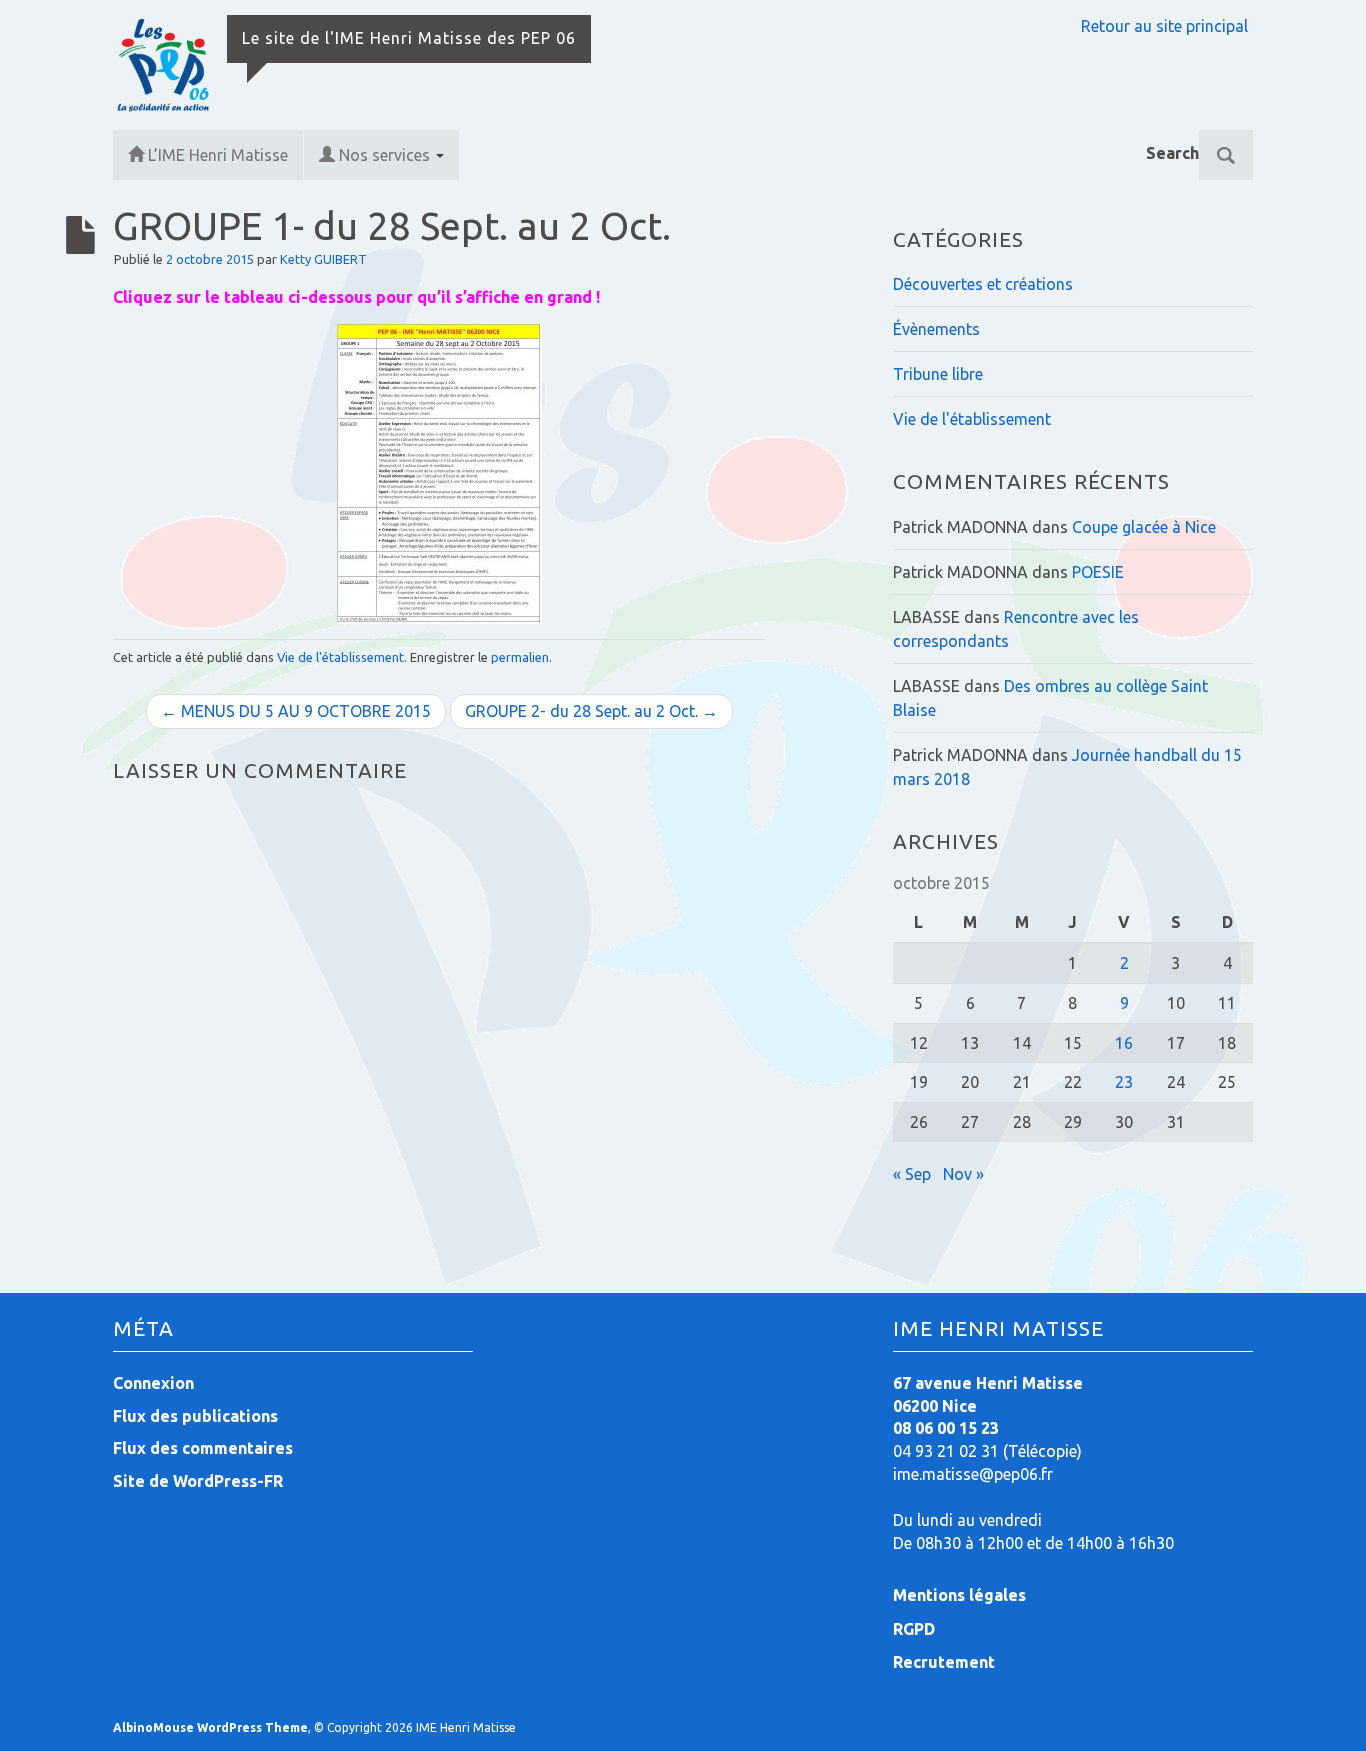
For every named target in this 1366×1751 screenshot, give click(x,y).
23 (1124, 1082)
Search (1172, 153)
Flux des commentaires (203, 1448)
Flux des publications (195, 1416)
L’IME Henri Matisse (218, 155)
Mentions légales (959, 1595)
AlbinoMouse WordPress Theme (210, 1727)
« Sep (912, 1174)
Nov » (963, 1174)
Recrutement (944, 1662)
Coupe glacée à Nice (1144, 527)
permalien (520, 657)
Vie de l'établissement (340, 657)
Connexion (153, 1383)
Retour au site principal (1164, 26)
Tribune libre (938, 374)
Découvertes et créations (983, 284)
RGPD (914, 1629)
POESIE (1098, 572)
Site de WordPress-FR (198, 1481)
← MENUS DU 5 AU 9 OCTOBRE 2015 (296, 711)
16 (1124, 1043)
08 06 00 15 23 (946, 1428)
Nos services (386, 155)
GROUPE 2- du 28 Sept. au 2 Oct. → (591, 711)
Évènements (936, 329)
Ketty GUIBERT (323, 259)
